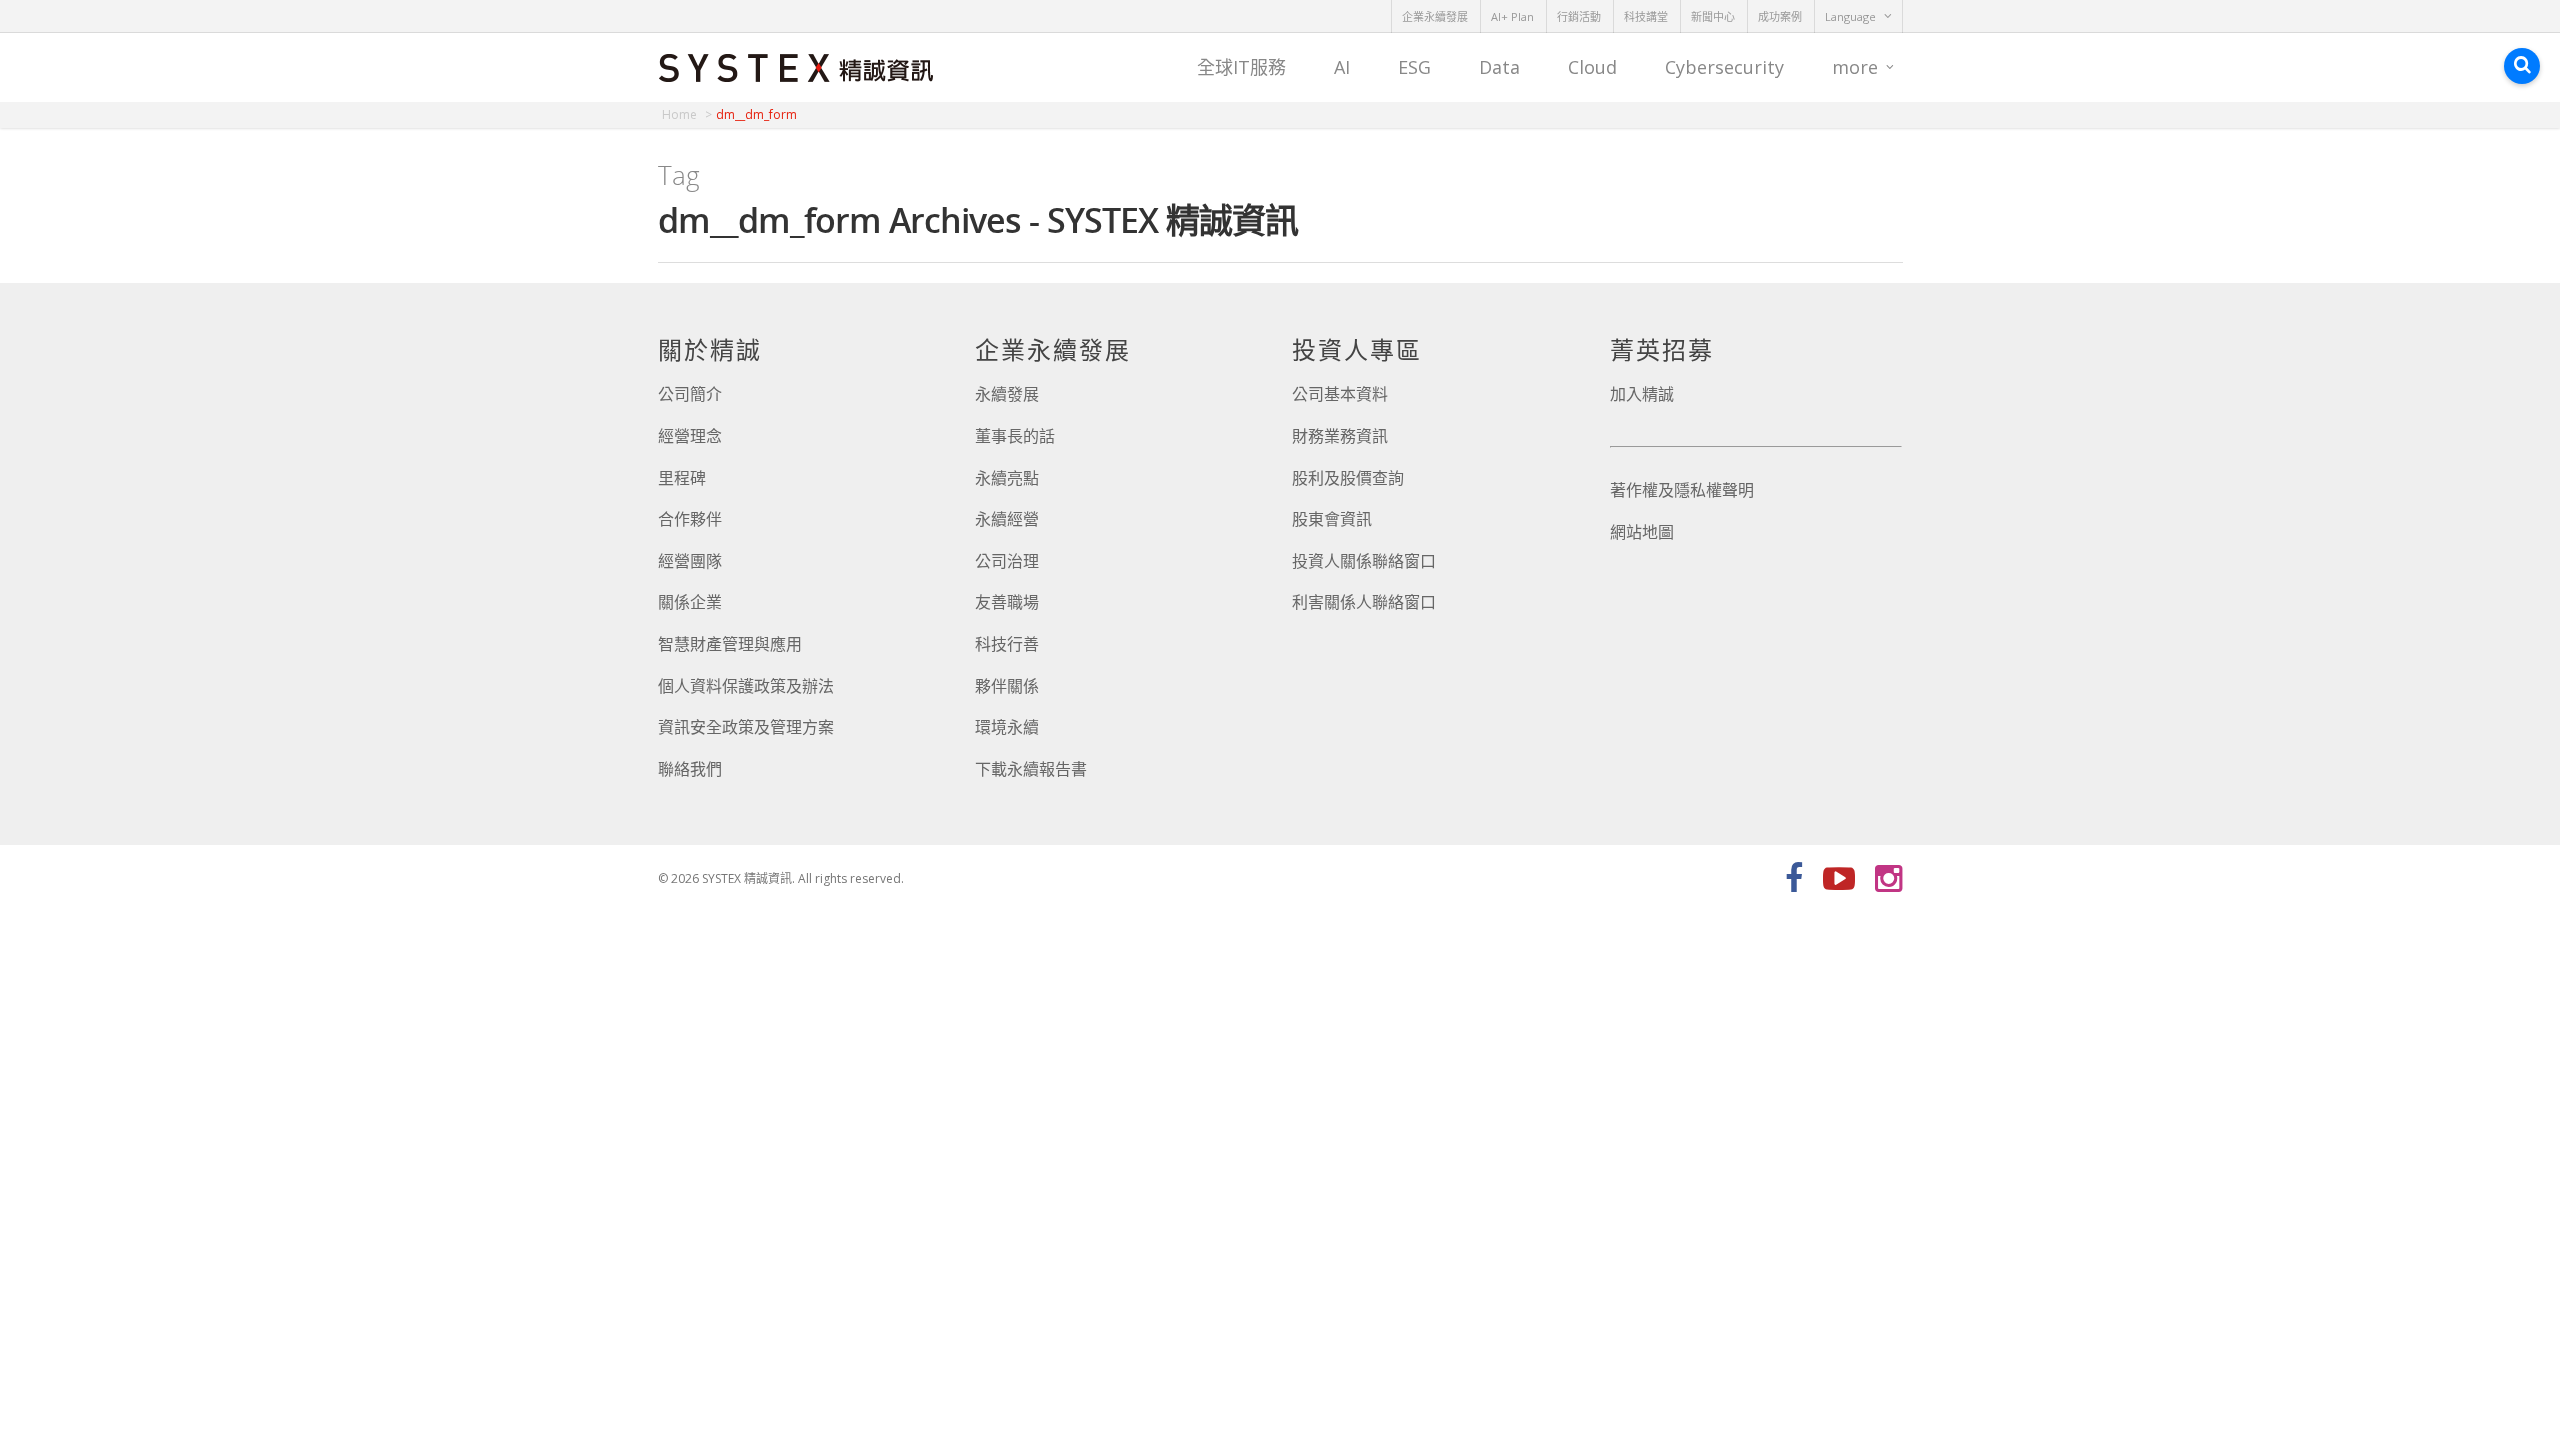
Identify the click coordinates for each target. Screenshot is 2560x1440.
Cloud (1592, 67)
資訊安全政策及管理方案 (746, 727)
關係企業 (690, 602)
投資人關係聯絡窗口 (1364, 561)
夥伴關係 (1007, 686)
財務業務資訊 (1340, 436)
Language (1850, 16)
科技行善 (1007, 644)
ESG (1414, 67)
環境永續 (1007, 727)
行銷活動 (1579, 16)
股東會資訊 (1332, 519)
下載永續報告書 (1031, 769)
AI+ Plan (1512, 16)
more (1855, 67)
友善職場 (1007, 602)
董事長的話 (1015, 436)
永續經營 (1007, 519)
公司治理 (1007, 561)
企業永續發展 (1435, 16)
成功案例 (1780, 16)
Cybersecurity (1724, 67)
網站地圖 (1642, 532)
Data (1499, 67)
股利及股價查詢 (1348, 478)
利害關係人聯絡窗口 (1364, 602)
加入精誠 (1642, 394)
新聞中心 (1713, 16)
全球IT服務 (1241, 67)
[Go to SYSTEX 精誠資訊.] (687, 114)
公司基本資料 (1340, 394)
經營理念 (690, 436)
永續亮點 (1007, 478)
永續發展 (1007, 394)
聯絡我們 (690, 769)
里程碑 (682, 478)
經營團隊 (690, 561)
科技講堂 (1646, 16)
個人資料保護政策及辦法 (746, 686)
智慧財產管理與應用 (730, 644)
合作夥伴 (690, 519)
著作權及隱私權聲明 (1682, 490)
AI (1342, 67)
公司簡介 (690, 394)
